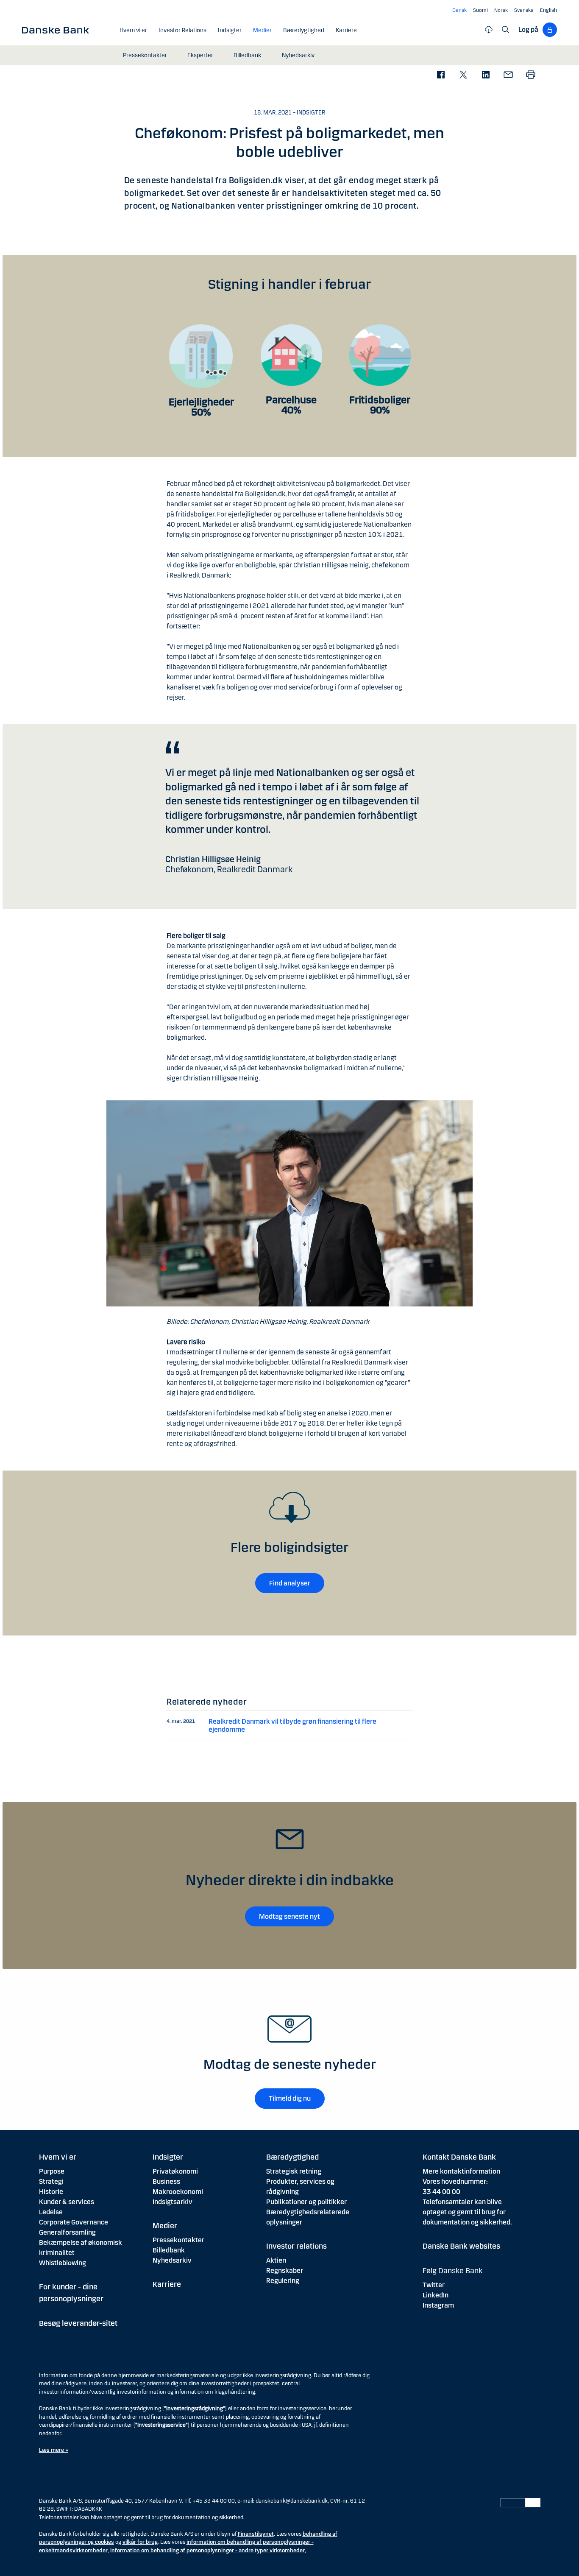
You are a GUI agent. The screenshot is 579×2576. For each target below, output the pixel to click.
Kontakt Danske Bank (459, 2157)
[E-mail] (508, 75)
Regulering (283, 2281)
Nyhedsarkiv (172, 2260)
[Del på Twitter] (463, 75)
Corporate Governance (74, 2222)
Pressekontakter (178, 2240)
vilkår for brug (140, 2542)
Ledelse (51, 2212)
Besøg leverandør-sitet (78, 2323)
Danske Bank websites (461, 2246)
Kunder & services (67, 2202)
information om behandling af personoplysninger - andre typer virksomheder (207, 2551)
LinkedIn (436, 2295)
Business (166, 2181)
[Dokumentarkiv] (489, 30)
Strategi (51, 2181)
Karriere (167, 2284)
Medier (165, 2226)
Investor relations (296, 2246)
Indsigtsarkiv (173, 2202)
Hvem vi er (58, 2157)
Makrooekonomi (178, 2192)
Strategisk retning (294, 2171)
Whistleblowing (63, 2263)
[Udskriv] (530, 75)
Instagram (438, 2305)
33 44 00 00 (441, 2192)
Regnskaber (285, 2270)
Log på (528, 29)
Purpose (52, 2171)
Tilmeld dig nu (290, 2098)
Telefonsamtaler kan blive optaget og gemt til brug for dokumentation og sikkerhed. (467, 2212)
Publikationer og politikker (306, 2202)
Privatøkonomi (175, 2171)
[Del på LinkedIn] (486, 75)
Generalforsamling (67, 2232)
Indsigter (168, 2157)
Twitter (434, 2285)
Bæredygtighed (292, 2157)
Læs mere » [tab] (54, 2450)
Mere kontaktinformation (461, 2171)
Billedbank (169, 2250)
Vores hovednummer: (455, 2181)
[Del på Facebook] (441, 75)
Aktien (276, 2260)
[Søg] (506, 30)
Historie (51, 2192)
